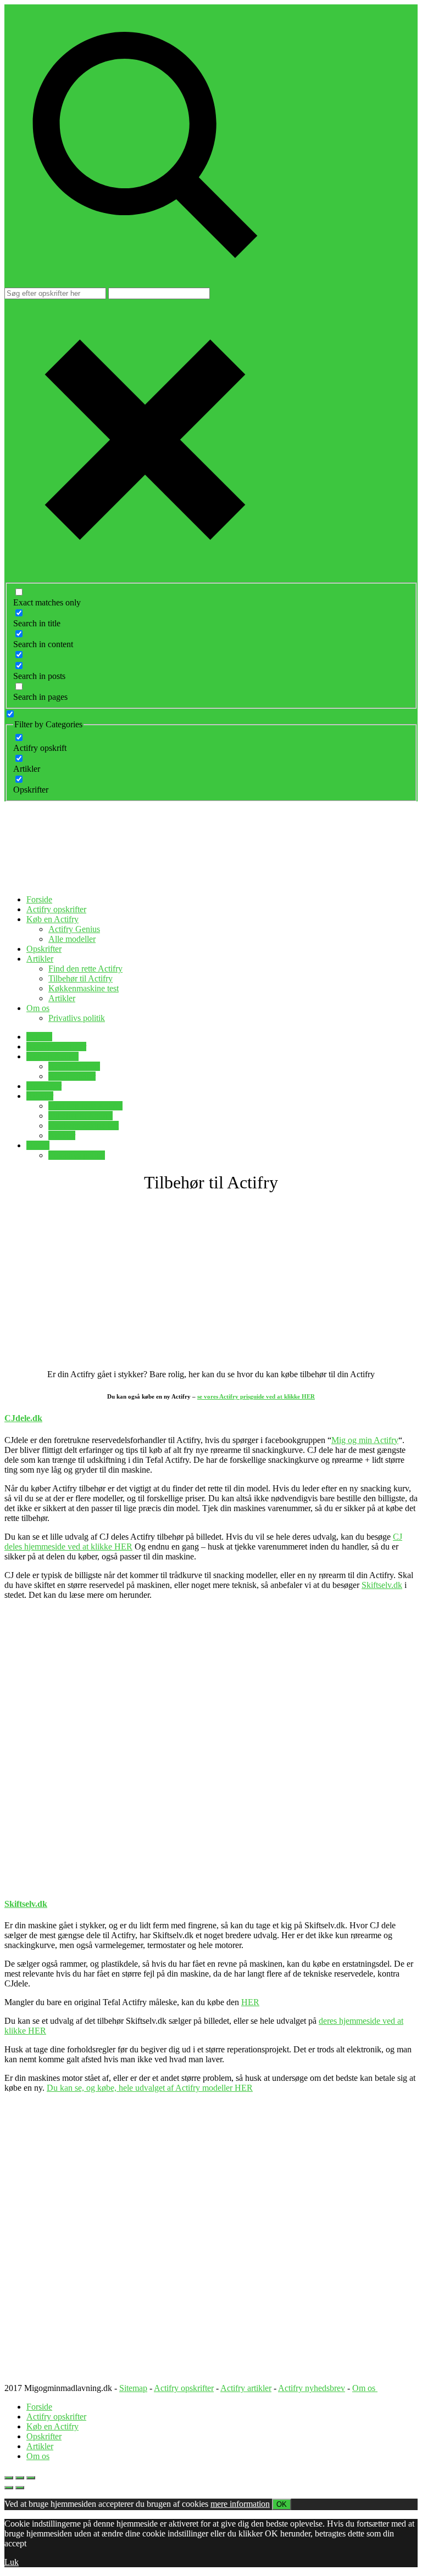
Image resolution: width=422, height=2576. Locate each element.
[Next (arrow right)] (20, 2488)
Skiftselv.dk (382, 1585)
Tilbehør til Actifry (80, 978)
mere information (240, 2504)
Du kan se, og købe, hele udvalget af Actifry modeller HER (150, 2088)
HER (250, 2002)
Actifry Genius (74, 929)
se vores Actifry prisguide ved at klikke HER (256, 1396)
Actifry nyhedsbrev (312, 2388)
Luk (12, 2562)
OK (282, 2504)
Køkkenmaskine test (84, 988)
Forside (39, 899)
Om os (38, 1008)
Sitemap (133, 2388)
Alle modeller (72, 939)
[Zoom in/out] (31, 2478)
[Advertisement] (211, 1281)
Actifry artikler (246, 2388)
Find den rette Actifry (85, 969)
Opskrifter (44, 949)
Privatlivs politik (77, 1018)
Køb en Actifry (52, 919)
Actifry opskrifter (56, 909)
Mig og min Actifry (365, 1440)
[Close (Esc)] (9, 2478)
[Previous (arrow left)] (9, 2488)
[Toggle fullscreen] (20, 2478)
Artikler (40, 959)
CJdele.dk (23, 1418)
